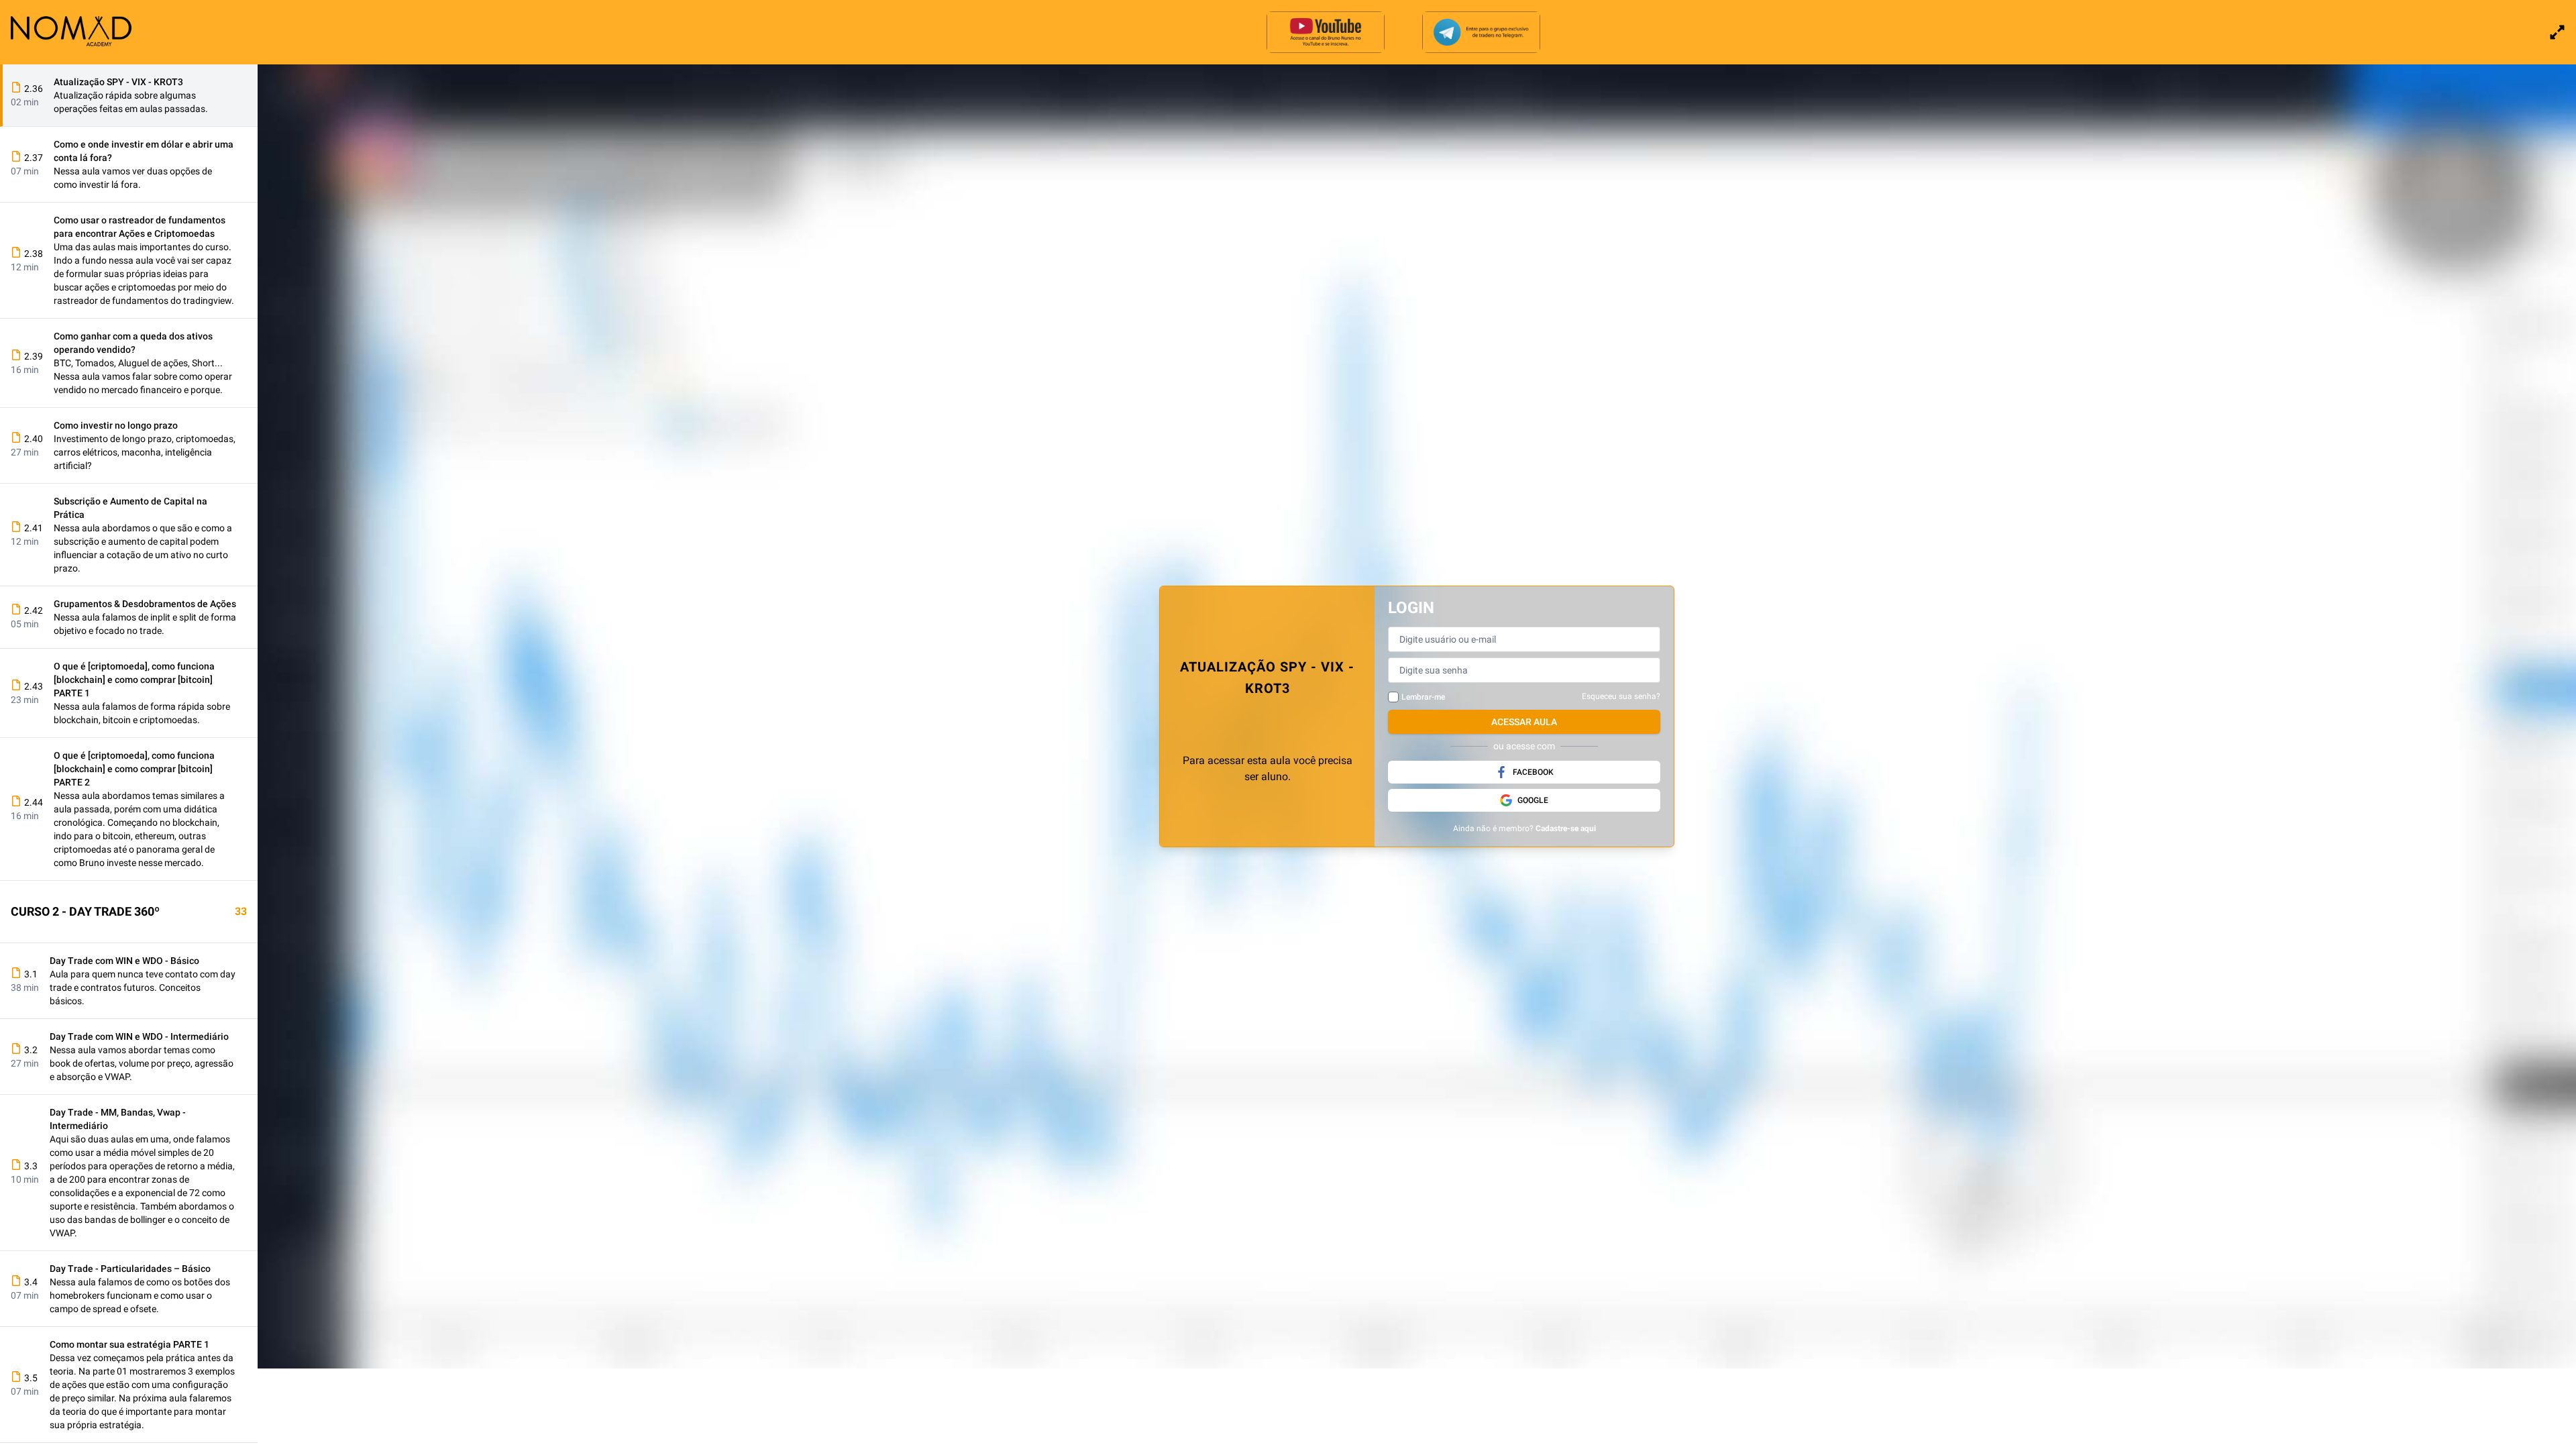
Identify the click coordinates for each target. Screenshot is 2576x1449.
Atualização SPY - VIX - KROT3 (118, 82)
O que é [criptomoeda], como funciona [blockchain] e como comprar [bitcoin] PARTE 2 (134, 769)
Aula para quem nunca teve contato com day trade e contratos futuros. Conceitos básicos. (143, 987)
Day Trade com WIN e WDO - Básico (124, 961)
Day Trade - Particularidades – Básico (130, 1269)
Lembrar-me (1423, 697)
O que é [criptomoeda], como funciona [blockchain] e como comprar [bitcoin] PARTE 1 (134, 680)
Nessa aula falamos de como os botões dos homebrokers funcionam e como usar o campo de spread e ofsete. (140, 1295)
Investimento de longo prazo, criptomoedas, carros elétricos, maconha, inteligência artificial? (145, 452)
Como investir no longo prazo (116, 425)
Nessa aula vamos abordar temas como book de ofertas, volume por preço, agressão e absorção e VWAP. (142, 1063)
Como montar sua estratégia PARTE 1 (129, 1344)
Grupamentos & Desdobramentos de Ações (145, 604)
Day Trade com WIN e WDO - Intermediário (139, 1036)
